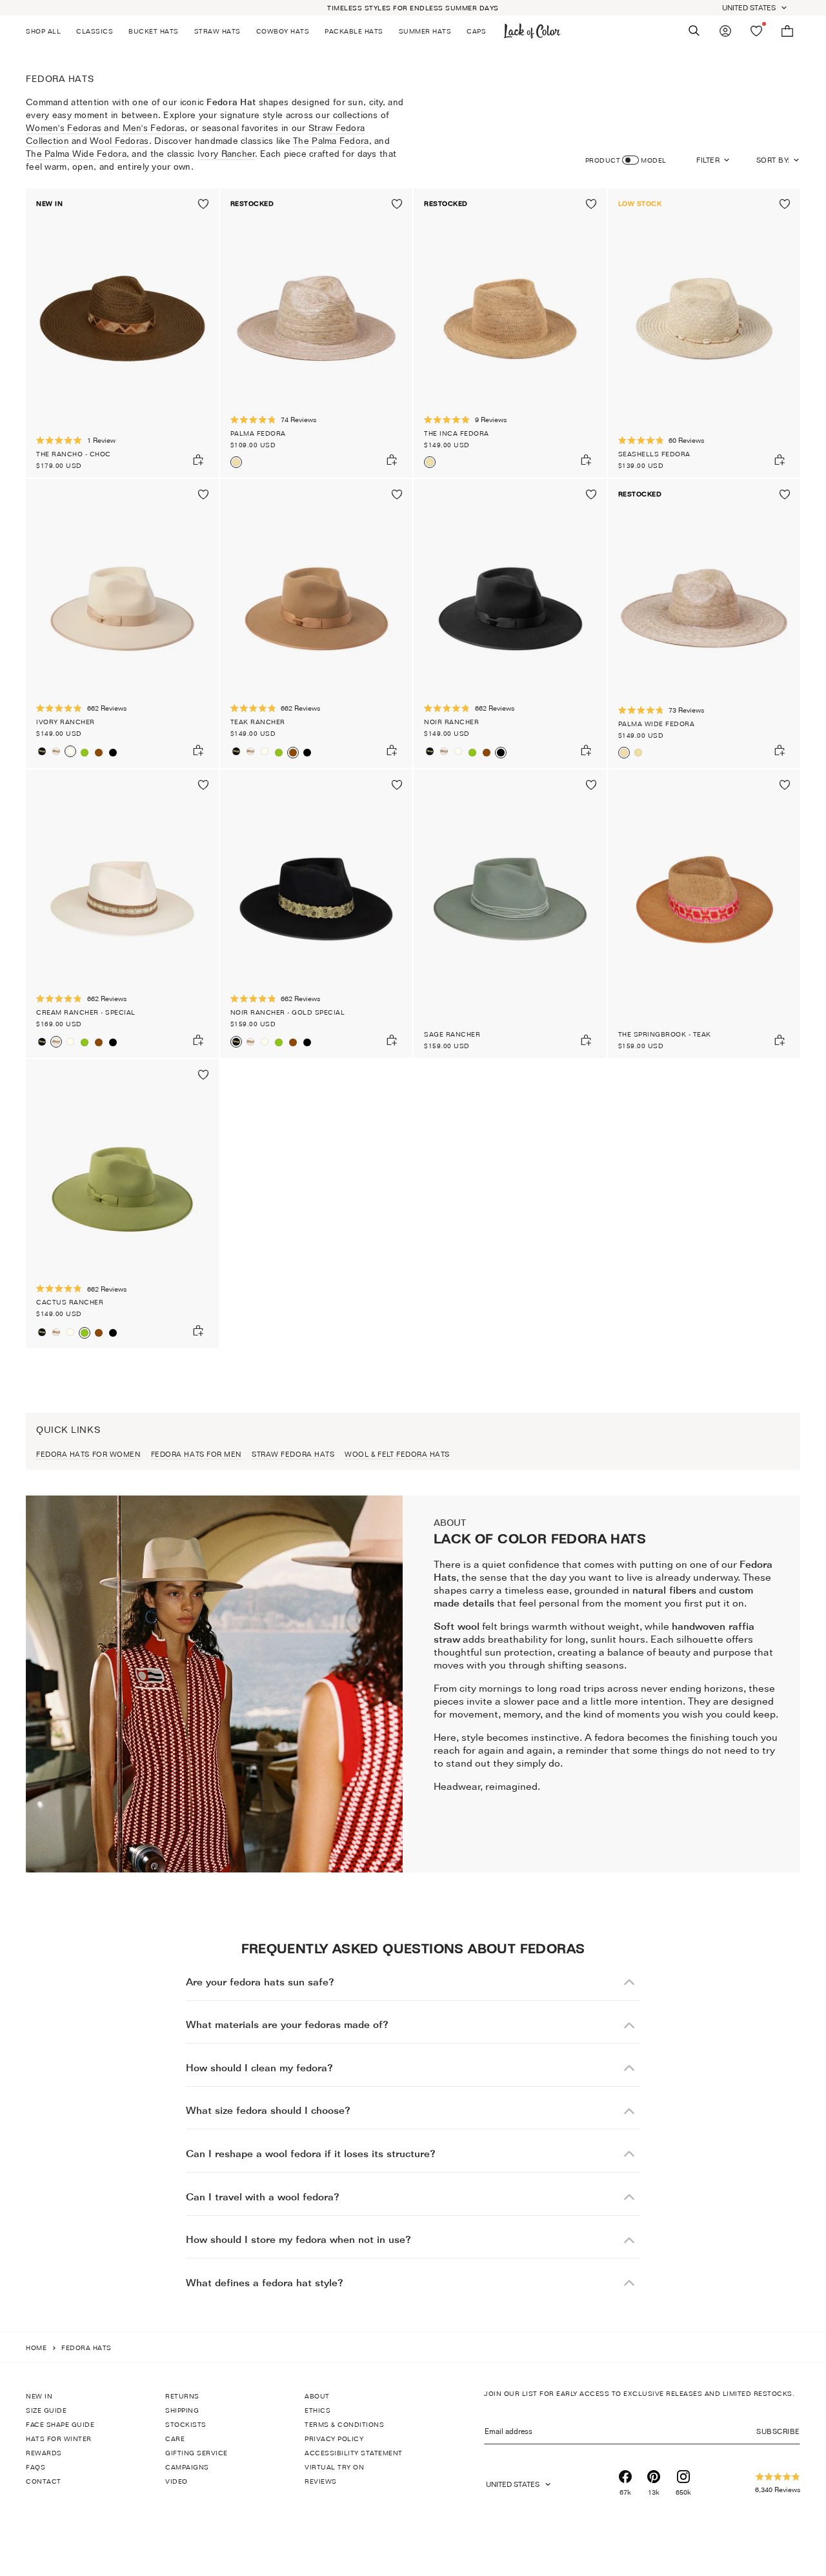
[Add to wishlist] (203, 204)
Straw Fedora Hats (293, 1454)
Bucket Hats (154, 31)
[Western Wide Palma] (638, 753)
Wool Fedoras (119, 140)
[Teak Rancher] (99, 753)
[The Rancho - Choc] (122, 333)
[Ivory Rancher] (122, 624)
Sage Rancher (452, 1034)
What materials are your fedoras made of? (287, 2024)
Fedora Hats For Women (88, 1454)
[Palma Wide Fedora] (704, 624)
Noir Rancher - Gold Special (288, 1012)
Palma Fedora (258, 433)
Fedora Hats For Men (196, 1454)
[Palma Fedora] (317, 333)
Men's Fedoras (154, 127)
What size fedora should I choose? (268, 2110)
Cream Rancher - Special (86, 1012)
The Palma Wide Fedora (76, 153)
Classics (95, 31)
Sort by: (773, 160)
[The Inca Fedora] (510, 333)
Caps (476, 31)
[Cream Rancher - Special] (56, 751)
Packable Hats (354, 31)
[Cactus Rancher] (85, 753)
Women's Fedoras (64, 127)
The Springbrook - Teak (665, 1034)
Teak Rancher (258, 722)
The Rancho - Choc (74, 454)
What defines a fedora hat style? (265, 2283)
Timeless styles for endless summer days (413, 8)
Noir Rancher (451, 722)
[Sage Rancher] (510, 914)
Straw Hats (217, 31)
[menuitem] (47, 31)
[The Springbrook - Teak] (704, 914)
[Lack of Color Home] (532, 31)
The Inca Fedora (457, 433)
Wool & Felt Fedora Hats (397, 1454)
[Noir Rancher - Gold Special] (42, 751)
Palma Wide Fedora (657, 724)
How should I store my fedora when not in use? (298, 2239)
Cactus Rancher (70, 1302)
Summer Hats (425, 31)
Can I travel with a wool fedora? (263, 2197)
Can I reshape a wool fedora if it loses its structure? (311, 2154)
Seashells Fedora (654, 454)
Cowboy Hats (283, 31)
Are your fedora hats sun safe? (260, 1982)
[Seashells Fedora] (704, 333)
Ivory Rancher (227, 153)
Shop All (43, 31)
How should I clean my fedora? (259, 2068)
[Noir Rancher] (113, 753)
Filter (708, 160)
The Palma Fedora (331, 140)
